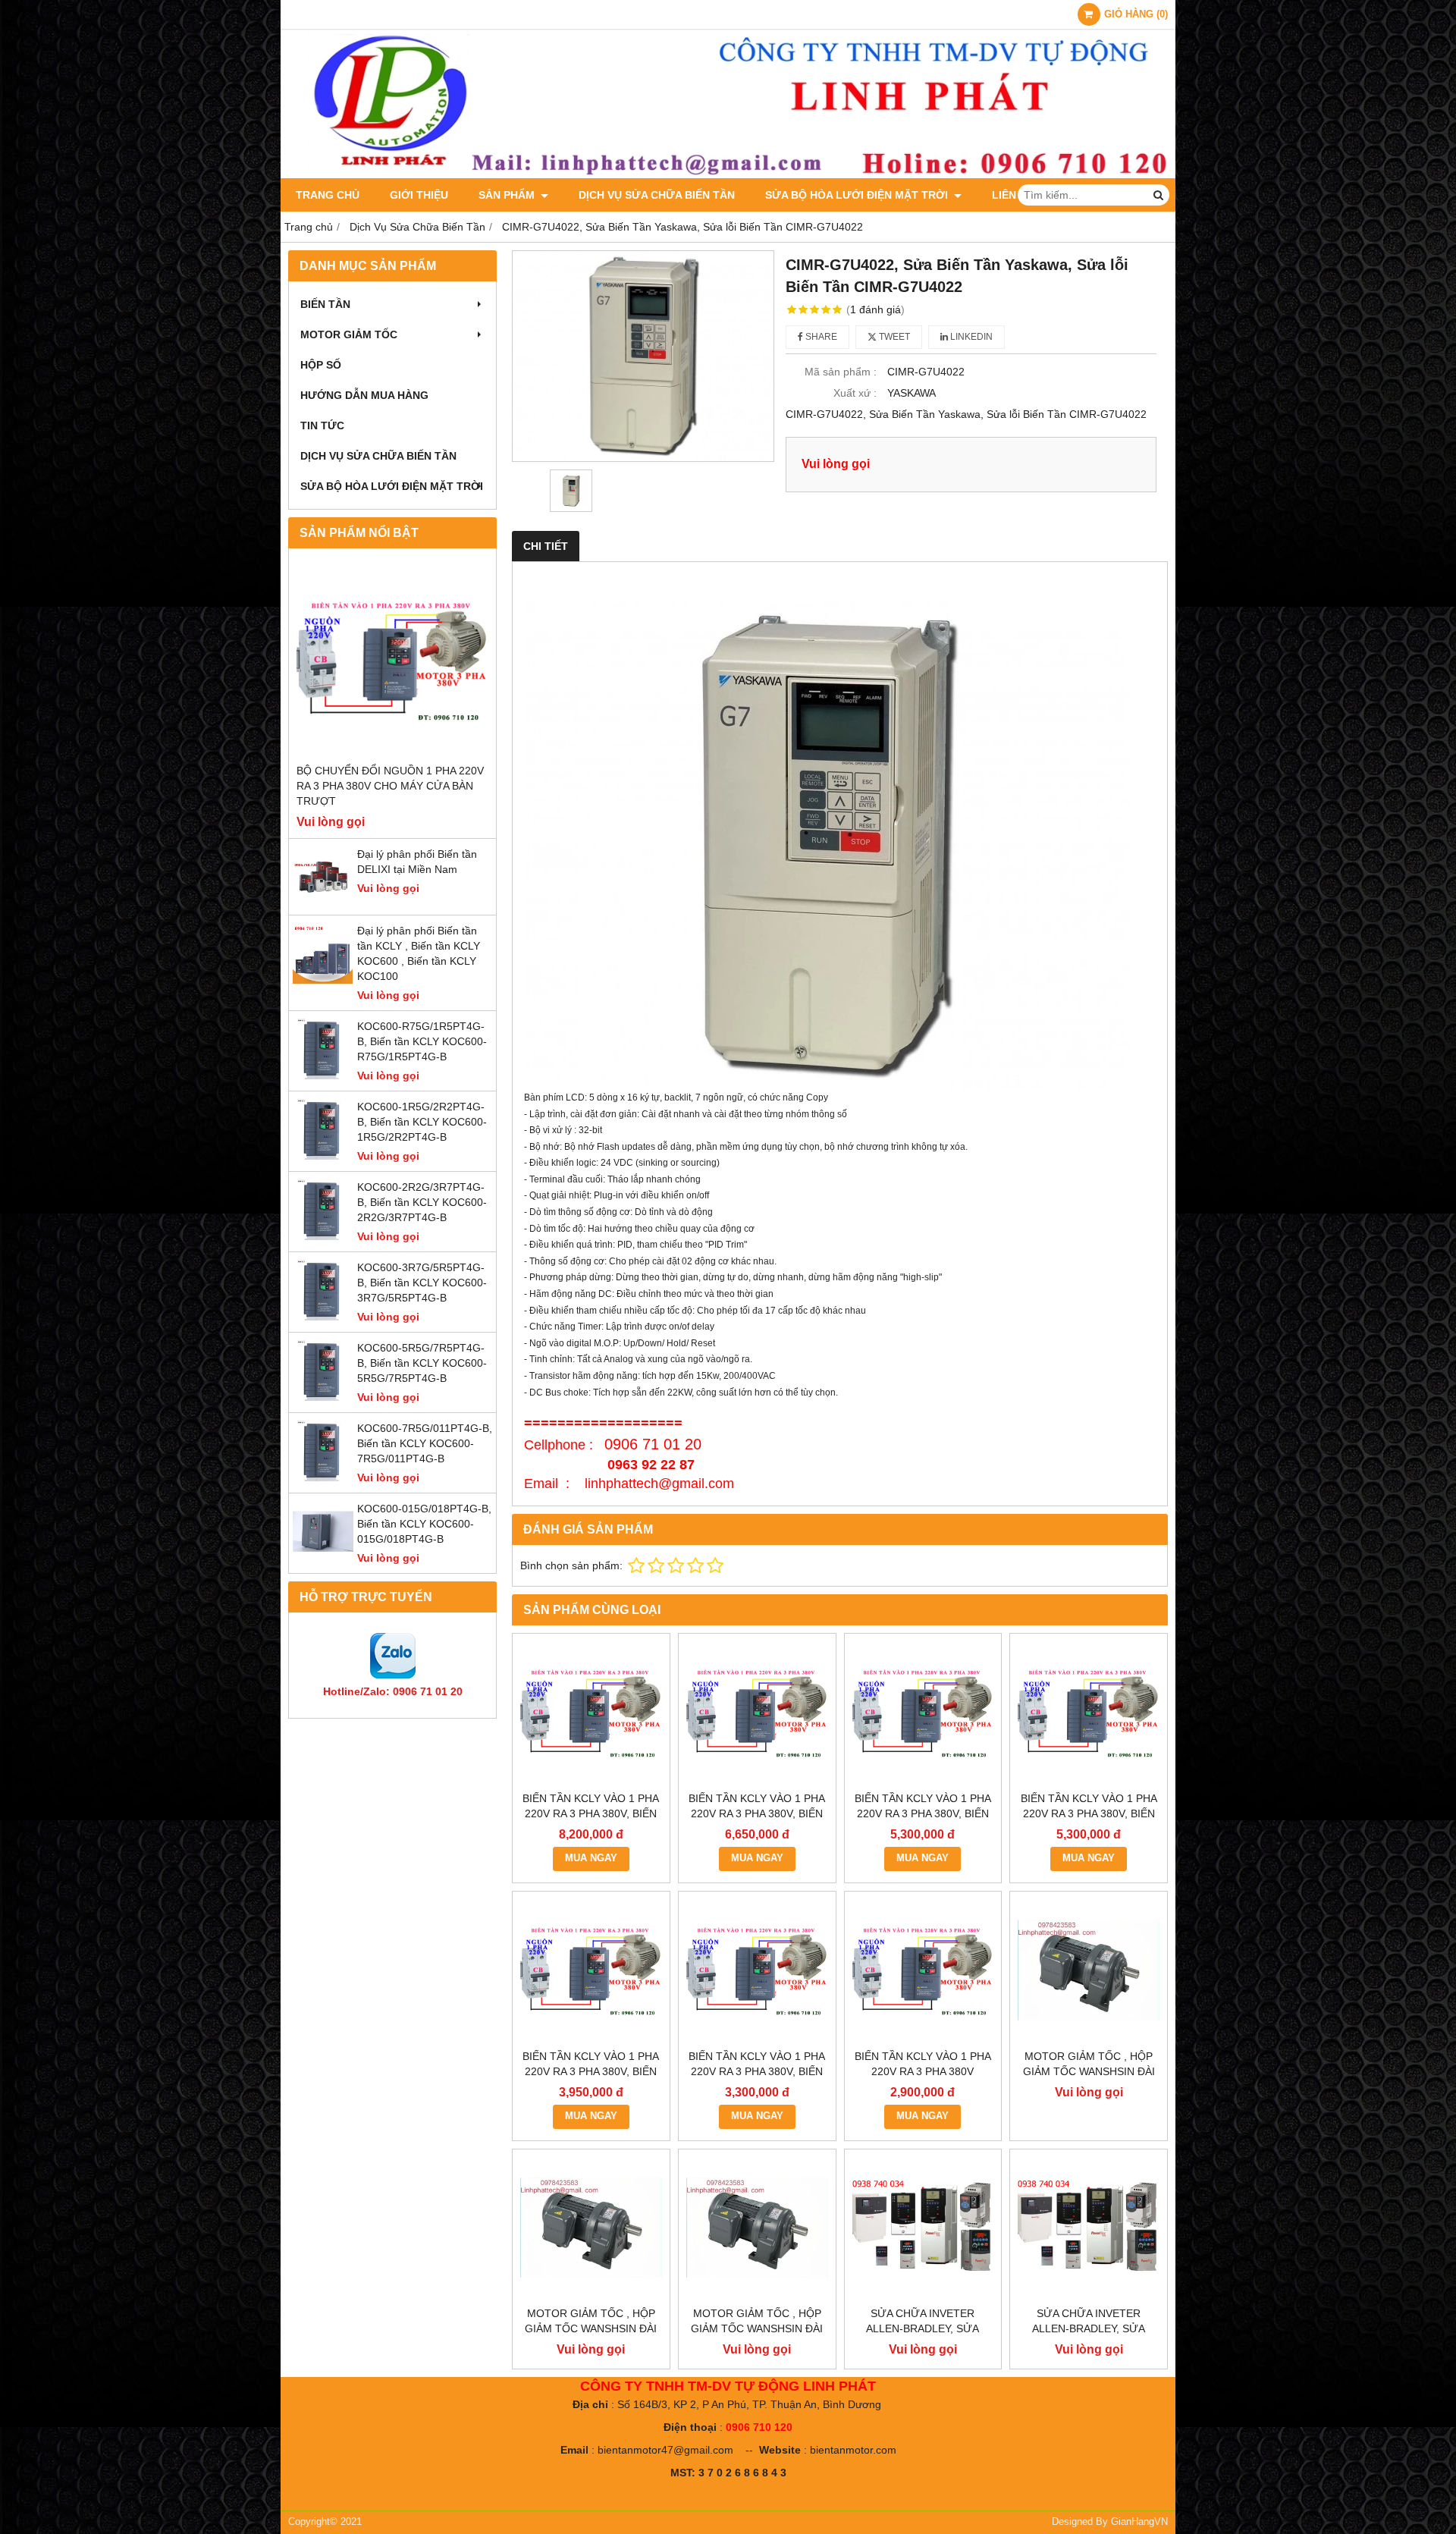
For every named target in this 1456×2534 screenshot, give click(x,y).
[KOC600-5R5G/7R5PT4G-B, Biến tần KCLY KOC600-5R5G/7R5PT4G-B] (323, 1397)
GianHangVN (1139, 2522)
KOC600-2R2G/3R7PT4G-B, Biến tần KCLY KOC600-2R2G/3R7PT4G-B (422, 1202)
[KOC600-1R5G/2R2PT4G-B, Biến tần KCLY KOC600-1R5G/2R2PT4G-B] (323, 1156)
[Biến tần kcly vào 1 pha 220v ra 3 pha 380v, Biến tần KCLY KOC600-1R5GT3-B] (757, 1970)
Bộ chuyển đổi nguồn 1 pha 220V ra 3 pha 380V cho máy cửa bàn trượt (390, 786)
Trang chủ (328, 195)
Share (820, 337)
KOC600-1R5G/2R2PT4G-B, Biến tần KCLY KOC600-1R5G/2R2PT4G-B (422, 1122)
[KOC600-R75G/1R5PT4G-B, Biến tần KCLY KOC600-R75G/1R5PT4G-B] (323, 1075)
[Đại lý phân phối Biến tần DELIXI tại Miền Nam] (323, 903)
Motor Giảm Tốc (349, 334)
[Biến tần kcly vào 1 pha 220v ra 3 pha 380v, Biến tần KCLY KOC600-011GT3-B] (591, 1712)
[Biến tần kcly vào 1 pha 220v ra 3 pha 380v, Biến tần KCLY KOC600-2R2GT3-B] (591, 1970)
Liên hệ (1013, 195)
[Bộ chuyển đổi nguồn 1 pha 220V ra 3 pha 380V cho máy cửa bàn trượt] (392, 659)
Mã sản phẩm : (841, 372)
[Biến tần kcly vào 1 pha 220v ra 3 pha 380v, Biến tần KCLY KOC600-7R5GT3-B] (757, 1712)
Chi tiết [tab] (546, 546)
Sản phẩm (508, 195)
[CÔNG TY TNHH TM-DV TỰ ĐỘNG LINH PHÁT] (728, 174)
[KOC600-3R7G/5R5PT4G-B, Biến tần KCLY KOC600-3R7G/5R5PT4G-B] (323, 1317)
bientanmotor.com (853, 2450)
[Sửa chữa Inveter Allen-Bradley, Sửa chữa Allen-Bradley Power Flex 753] (1089, 2228)
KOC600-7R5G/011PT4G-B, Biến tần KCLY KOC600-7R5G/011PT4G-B (425, 1443)
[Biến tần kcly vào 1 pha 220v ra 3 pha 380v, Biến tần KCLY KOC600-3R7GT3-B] (1089, 1712)
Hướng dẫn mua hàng (364, 395)
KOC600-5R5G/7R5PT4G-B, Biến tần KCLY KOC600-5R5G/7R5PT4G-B (422, 1363)
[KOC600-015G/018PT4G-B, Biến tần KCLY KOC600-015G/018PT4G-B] (323, 1558)
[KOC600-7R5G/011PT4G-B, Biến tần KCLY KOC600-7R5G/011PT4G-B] (323, 1477)
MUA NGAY (591, 1858)
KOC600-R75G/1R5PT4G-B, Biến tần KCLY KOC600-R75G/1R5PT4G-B (422, 1041)
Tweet (893, 337)
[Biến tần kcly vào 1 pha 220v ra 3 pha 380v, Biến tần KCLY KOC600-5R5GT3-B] (923, 1712)
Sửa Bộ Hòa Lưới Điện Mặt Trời (858, 195)
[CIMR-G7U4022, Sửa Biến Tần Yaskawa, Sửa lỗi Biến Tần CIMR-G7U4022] (643, 356)
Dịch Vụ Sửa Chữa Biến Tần (657, 195)
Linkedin (970, 337)
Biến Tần (325, 304)
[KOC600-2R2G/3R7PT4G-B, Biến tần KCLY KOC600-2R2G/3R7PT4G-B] (323, 1236)
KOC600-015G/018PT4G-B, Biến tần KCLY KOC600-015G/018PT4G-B (424, 1524)
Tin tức (322, 425)
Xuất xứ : (855, 393)
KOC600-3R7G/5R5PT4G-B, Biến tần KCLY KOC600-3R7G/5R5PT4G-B (422, 1283)
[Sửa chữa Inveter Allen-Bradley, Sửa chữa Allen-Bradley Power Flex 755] (923, 2228)
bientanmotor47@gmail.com (665, 2450)
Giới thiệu (419, 195)
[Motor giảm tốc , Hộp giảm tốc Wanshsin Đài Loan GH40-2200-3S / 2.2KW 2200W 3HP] (1089, 1970)
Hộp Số (321, 365)
